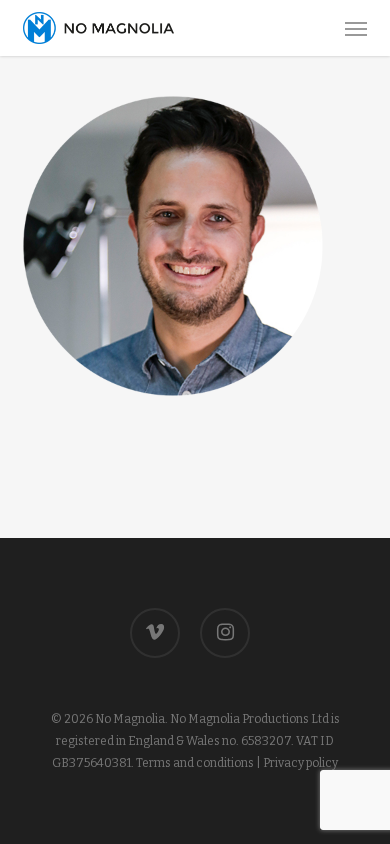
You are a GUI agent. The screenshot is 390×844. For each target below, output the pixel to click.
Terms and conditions (195, 763)
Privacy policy (300, 763)
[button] (356, 28)
